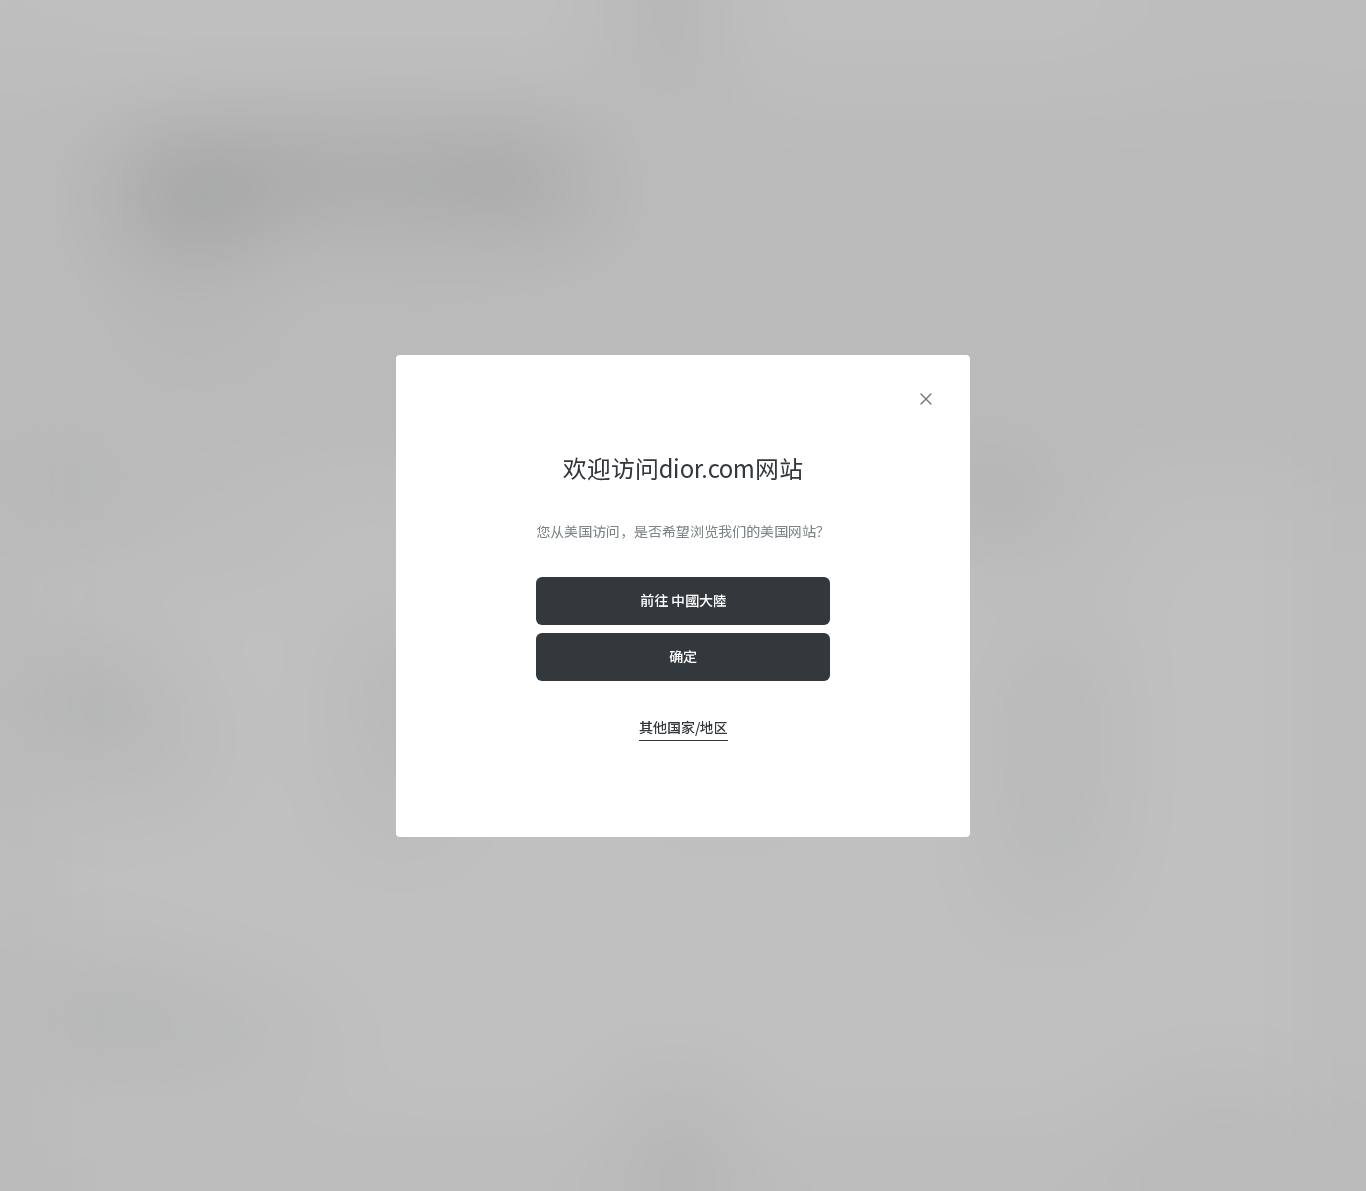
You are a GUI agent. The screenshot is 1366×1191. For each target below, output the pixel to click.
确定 (683, 656)
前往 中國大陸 (683, 600)
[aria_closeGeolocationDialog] (926, 399)
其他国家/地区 (683, 727)
